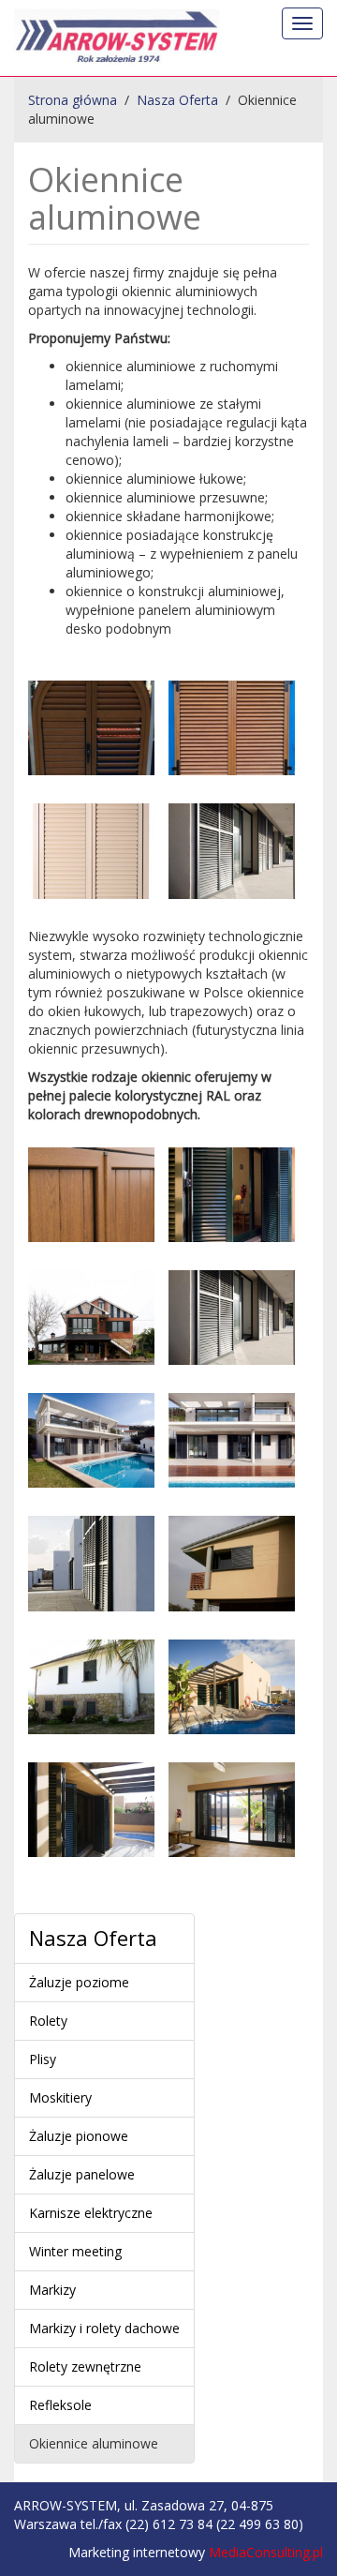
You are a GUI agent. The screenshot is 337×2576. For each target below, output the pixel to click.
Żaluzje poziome (79, 1982)
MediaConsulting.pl (266, 2552)
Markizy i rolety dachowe (104, 2328)
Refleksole (60, 2405)
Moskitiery (60, 2097)
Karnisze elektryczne (91, 2213)
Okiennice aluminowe (94, 2443)
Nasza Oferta (93, 1938)
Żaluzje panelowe (82, 2174)
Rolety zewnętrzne (85, 2366)
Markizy (52, 2290)
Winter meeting (75, 2251)
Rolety (48, 2021)
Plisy (43, 2059)
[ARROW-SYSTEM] (117, 38)
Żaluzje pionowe (79, 2136)
